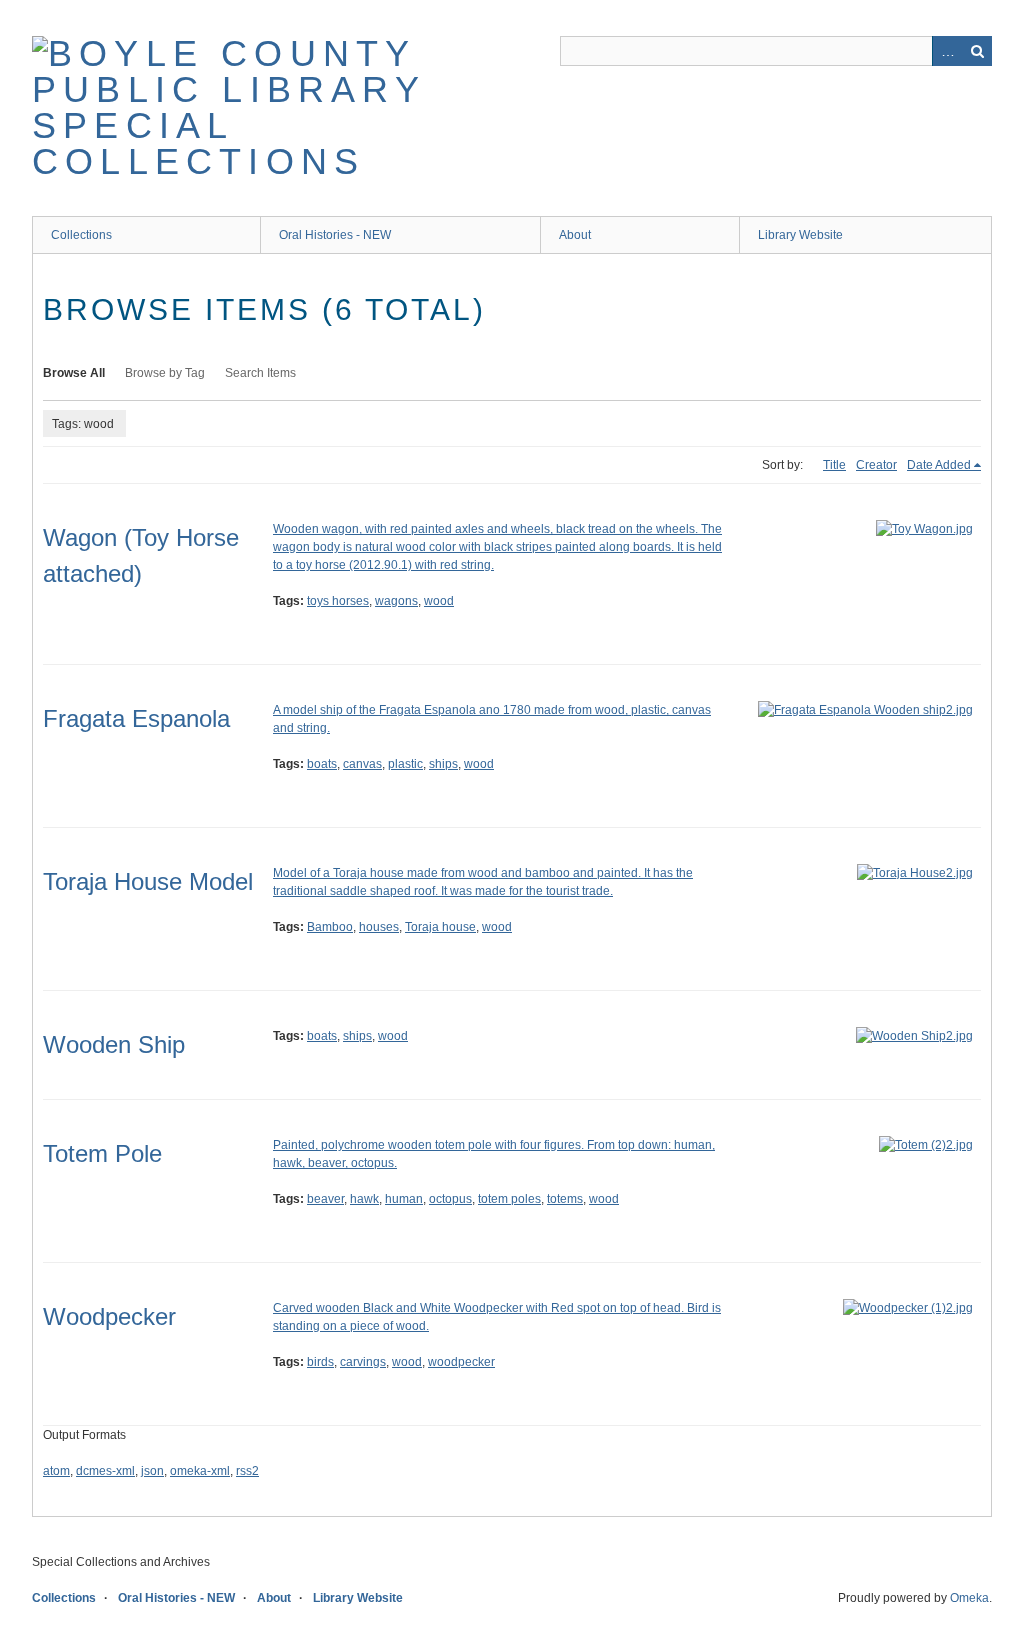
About (575, 235)
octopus (450, 1199)
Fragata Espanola (136, 718)
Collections (81, 235)
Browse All (74, 373)
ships (443, 764)
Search (977, 51)
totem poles (509, 1199)
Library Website (800, 235)
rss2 (247, 1471)
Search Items (260, 373)
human (404, 1199)
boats (322, 764)
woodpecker (461, 1362)
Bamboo (330, 927)
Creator (876, 465)
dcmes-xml (105, 1471)
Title (834, 465)
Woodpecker (109, 1316)
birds (320, 1362)
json (152, 1471)
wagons (396, 601)
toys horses (338, 601)
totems (565, 1199)
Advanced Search (947, 51)
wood (439, 601)
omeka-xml (200, 1471)
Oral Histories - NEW (335, 235)
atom (56, 1471)
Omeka (969, 1598)
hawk (364, 1199)
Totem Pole (102, 1153)
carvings (363, 1362)
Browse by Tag (165, 373)
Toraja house (440, 927)
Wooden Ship (114, 1044)
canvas (362, 764)
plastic (405, 764)
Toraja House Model (148, 881)
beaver (325, 1199)
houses (379, 927)
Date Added (939, 465)
